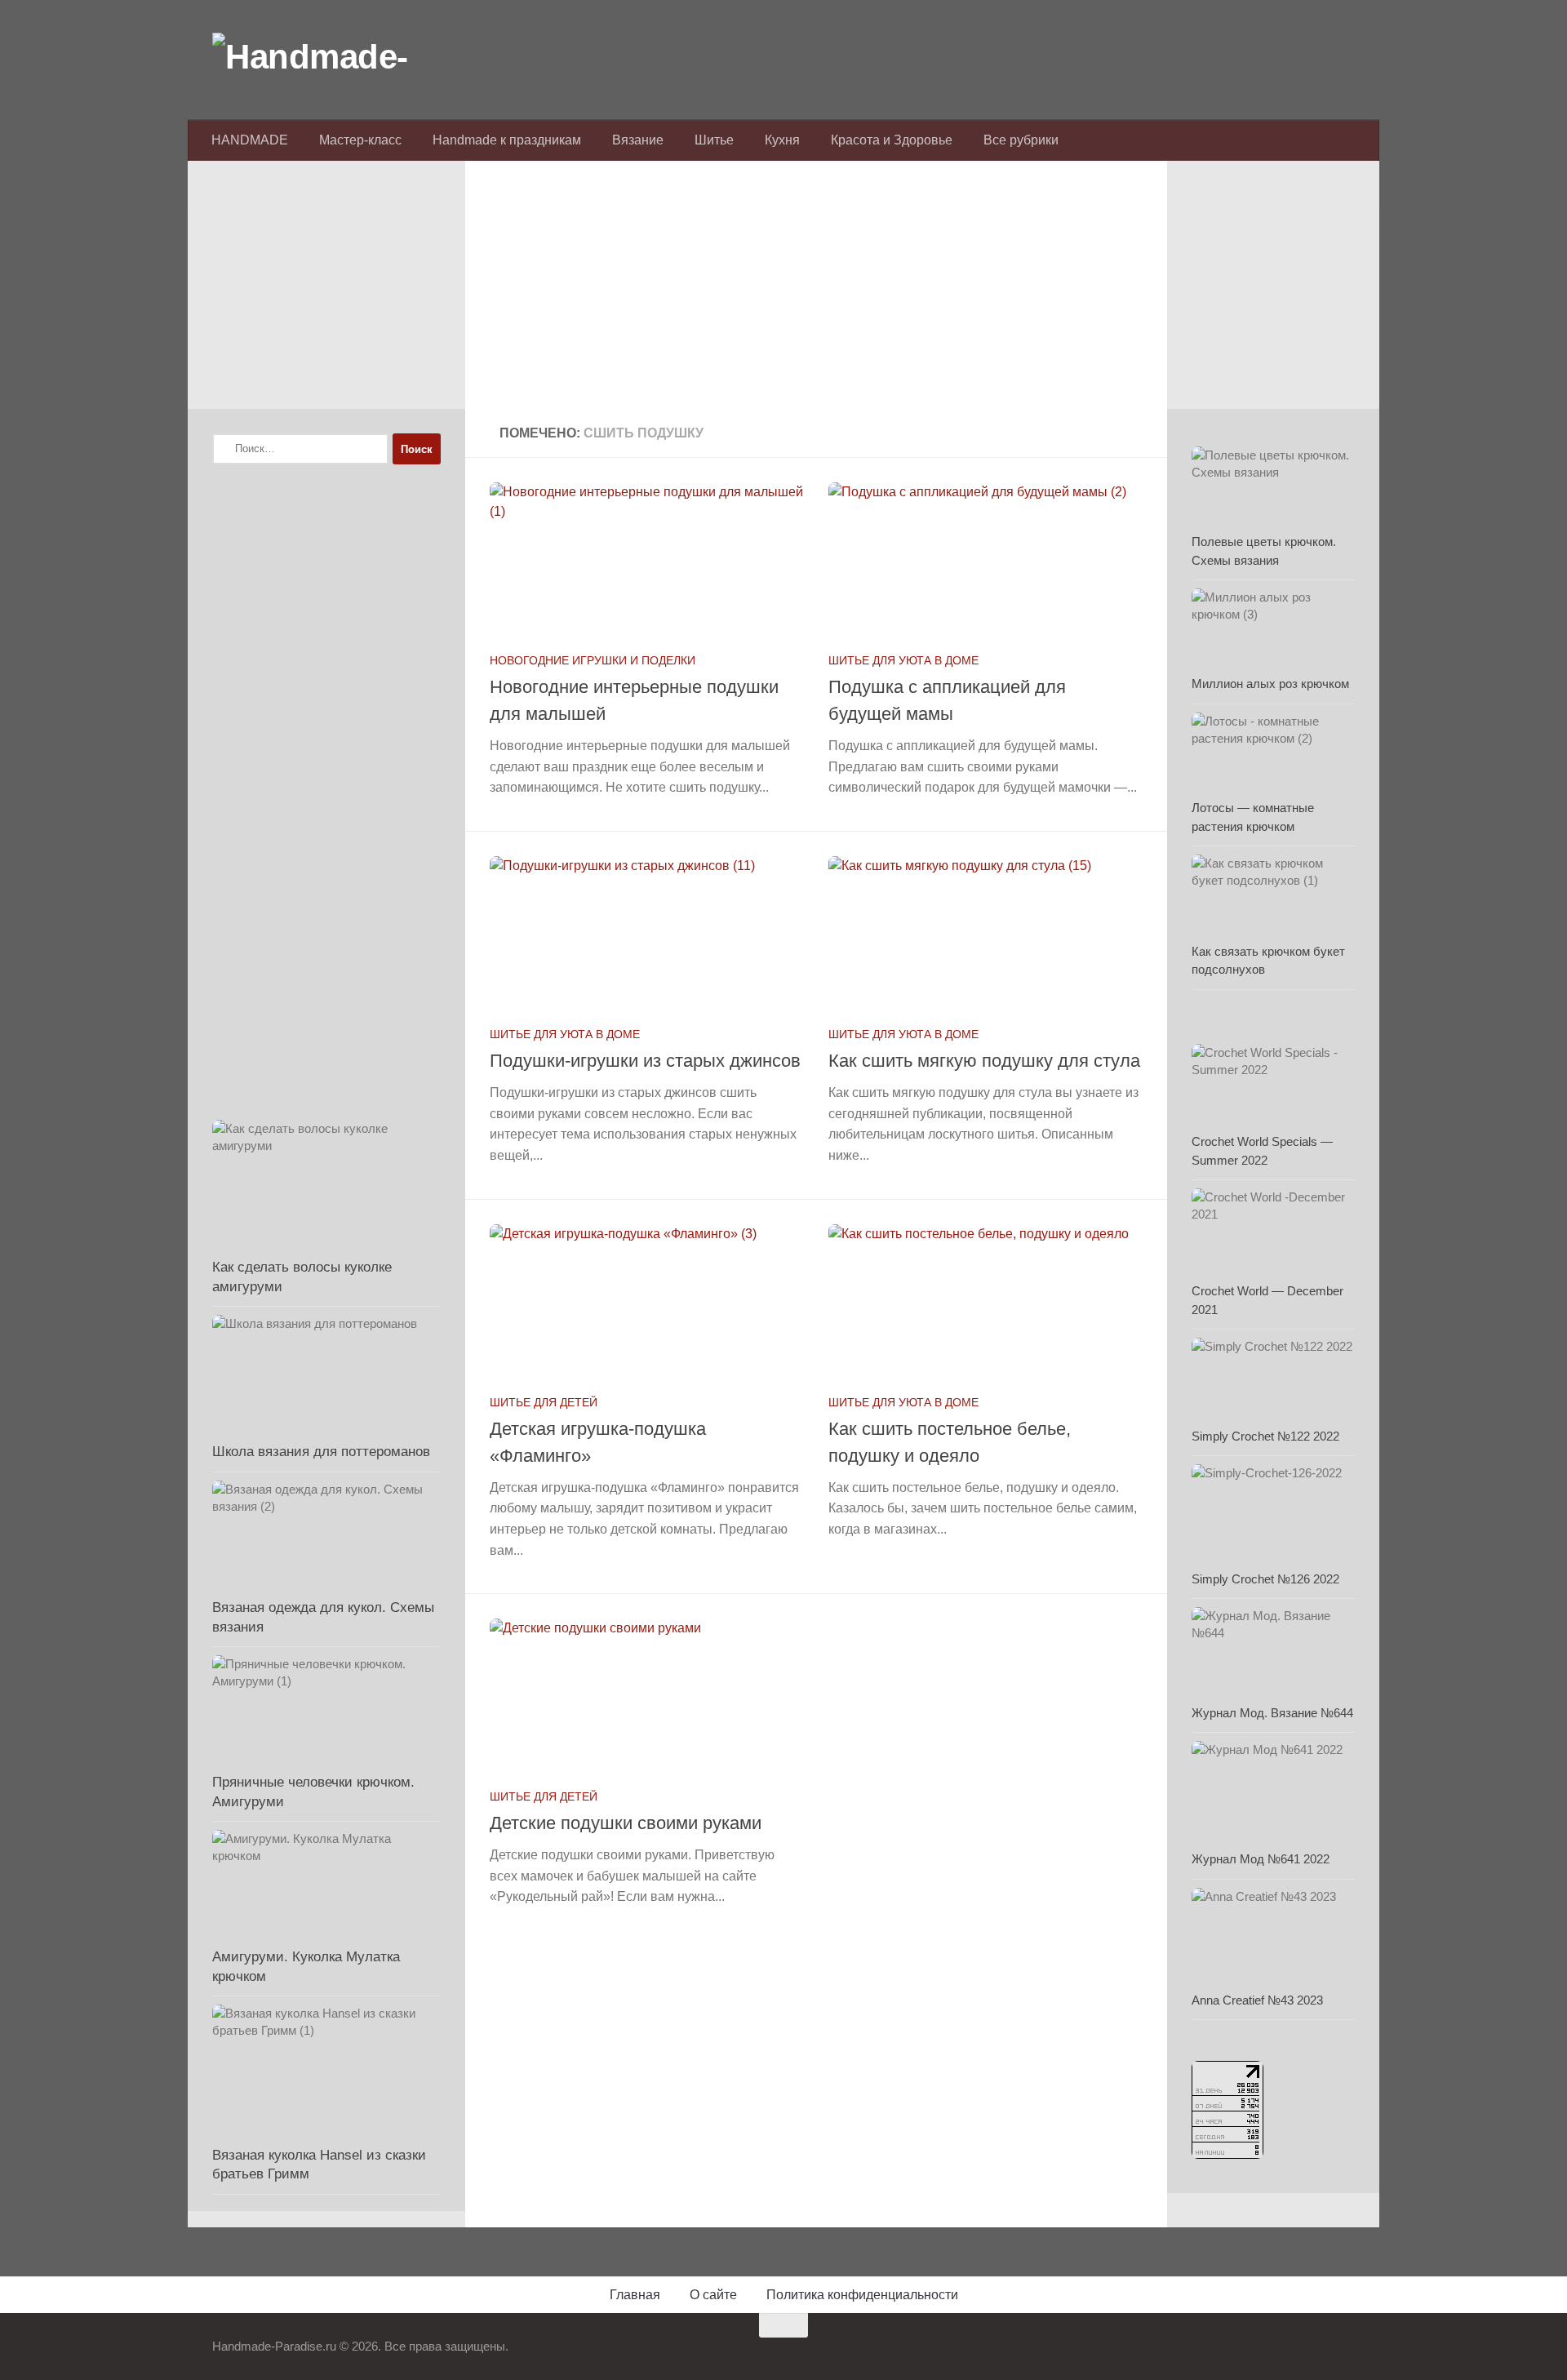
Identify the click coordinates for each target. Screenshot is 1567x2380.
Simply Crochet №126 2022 (1265, 1579)
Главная (635, 2295)
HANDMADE (250, 140)
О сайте (713, 2295)
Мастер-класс (360, 140)
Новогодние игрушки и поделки (593, 660)
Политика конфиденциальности (862, 2295)
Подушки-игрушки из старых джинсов (645, 1061)
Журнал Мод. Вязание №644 (1272, 1713)
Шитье (714, 140)
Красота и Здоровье (892, 140)
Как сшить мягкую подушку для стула (984, 1061)
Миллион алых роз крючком (1270, 684)
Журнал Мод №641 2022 (1261, 1859)
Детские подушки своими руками (626, 1823)
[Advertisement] (816, 295)
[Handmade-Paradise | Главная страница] (335, 57)
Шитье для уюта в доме (903, 660)
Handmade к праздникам (507, 140)
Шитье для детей (544, 1402)
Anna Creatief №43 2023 (1257, 2000)
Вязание (638, 140)
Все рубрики (1021, 140)
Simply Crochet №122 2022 (1265, 1436)
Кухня (782, 140)
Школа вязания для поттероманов (321, 1452)
